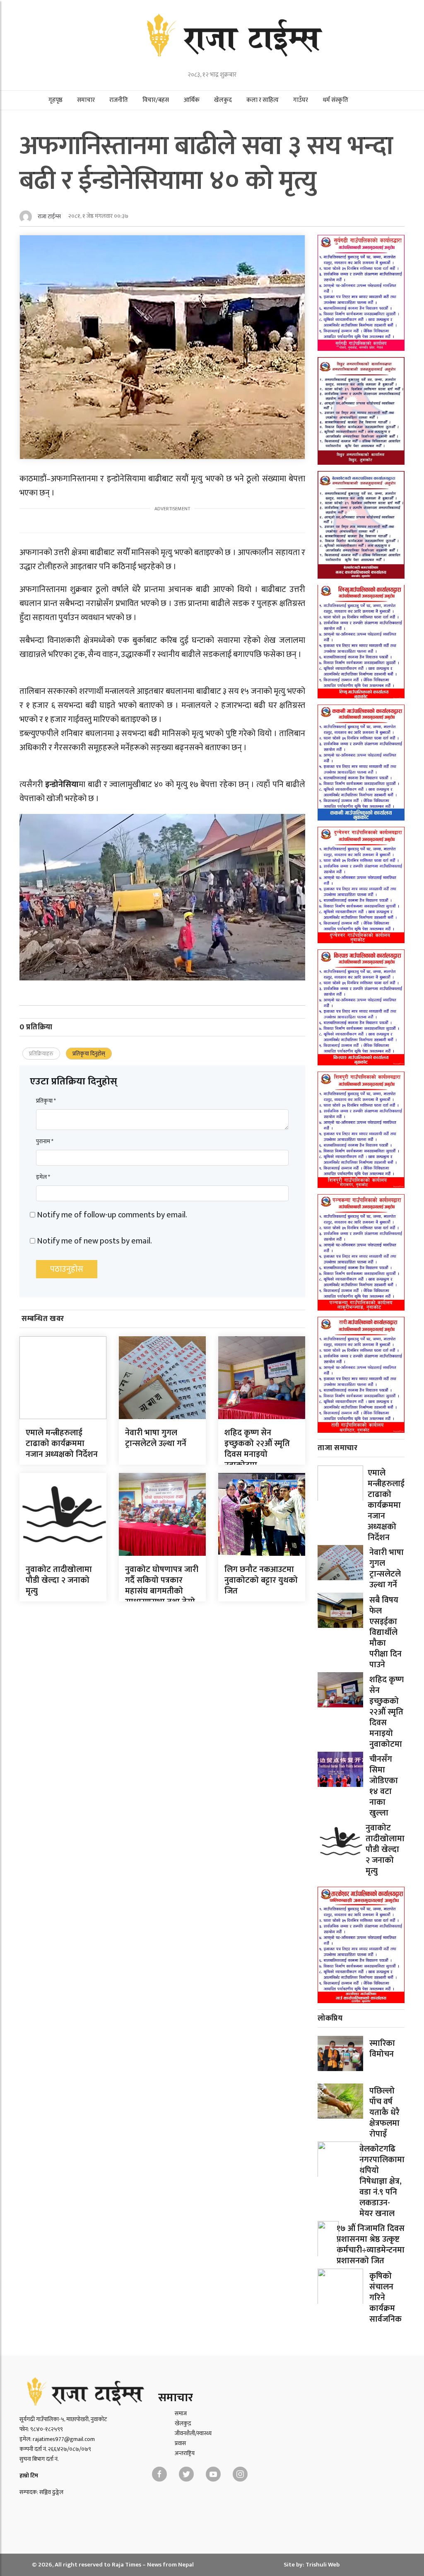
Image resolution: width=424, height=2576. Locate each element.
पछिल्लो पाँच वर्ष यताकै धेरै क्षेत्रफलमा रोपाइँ (384, 2112)
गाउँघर (301, 100)
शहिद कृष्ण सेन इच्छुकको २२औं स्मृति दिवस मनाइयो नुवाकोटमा (257, 1449)
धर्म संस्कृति (335, 100)
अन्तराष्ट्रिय (185, 2453)
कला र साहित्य (263, 100)
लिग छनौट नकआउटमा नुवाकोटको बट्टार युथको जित (261, 1580)
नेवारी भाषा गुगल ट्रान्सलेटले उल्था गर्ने (156, 1438)
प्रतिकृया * (46, 1101)
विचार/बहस (156, 100)
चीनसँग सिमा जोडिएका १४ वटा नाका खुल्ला (384, 1786)
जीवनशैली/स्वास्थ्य (193, 2433)
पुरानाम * (45, 1141)
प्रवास (180, 2443)
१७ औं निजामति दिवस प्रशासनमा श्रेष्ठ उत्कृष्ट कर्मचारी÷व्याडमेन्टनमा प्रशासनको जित (371, 2245)
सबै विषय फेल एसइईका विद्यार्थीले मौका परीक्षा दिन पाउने (385, 1632)
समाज (181, 2413)
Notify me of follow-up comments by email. (112, 1215)
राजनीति (119, 100)
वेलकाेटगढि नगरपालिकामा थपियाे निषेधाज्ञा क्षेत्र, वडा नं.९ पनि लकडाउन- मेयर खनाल (382, 2181)
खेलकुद (223, 100)
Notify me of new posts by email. (94, 1241)
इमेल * (43, 1177)
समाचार (86, 100)
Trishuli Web (323, 2565)
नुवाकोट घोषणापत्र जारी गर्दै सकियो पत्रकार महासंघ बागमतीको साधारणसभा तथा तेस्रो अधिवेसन (162, 1591)
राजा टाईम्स (49, 216)
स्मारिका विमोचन (382, 2049)
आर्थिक (192, 100)
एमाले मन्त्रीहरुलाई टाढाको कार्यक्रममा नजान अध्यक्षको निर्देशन (62, 1444)
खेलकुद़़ (183, 2423)
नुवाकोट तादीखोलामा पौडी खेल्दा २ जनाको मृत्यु (59, 1580)
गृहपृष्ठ (55, 100)
